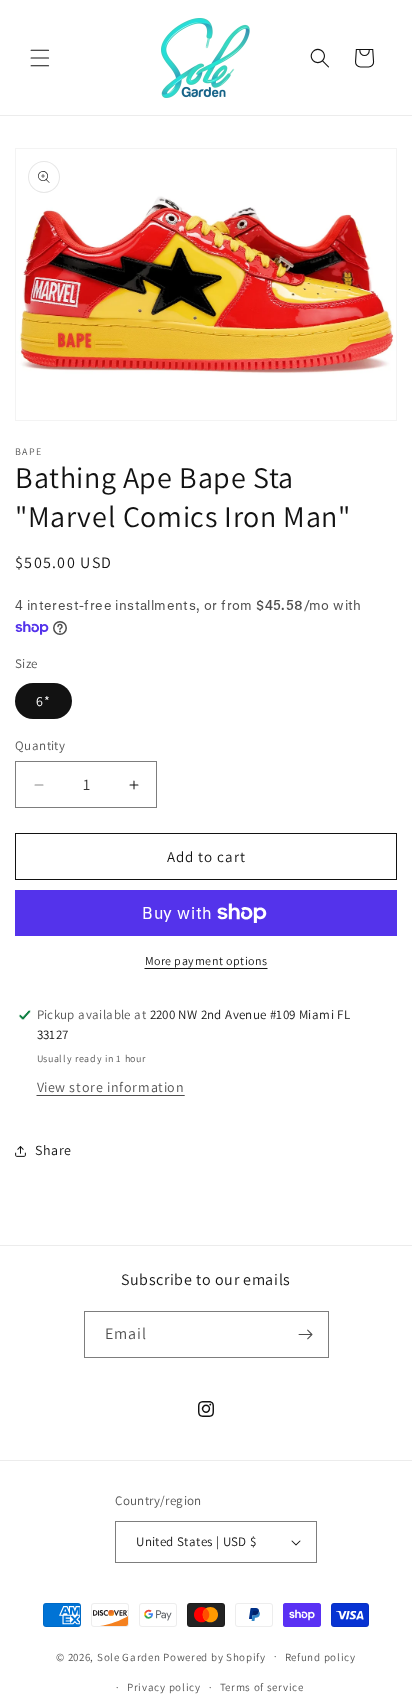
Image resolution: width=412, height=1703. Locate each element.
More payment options (206, 960)
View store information (111, 1087)
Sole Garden (129, 1656)
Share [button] (53, 1150)
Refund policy (320, 1657)
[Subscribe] (306, 1334)
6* (43, 701)
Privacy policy (164, 1687)
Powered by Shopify (214, 1656)
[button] (40, 58)
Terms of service (262, 1687)
